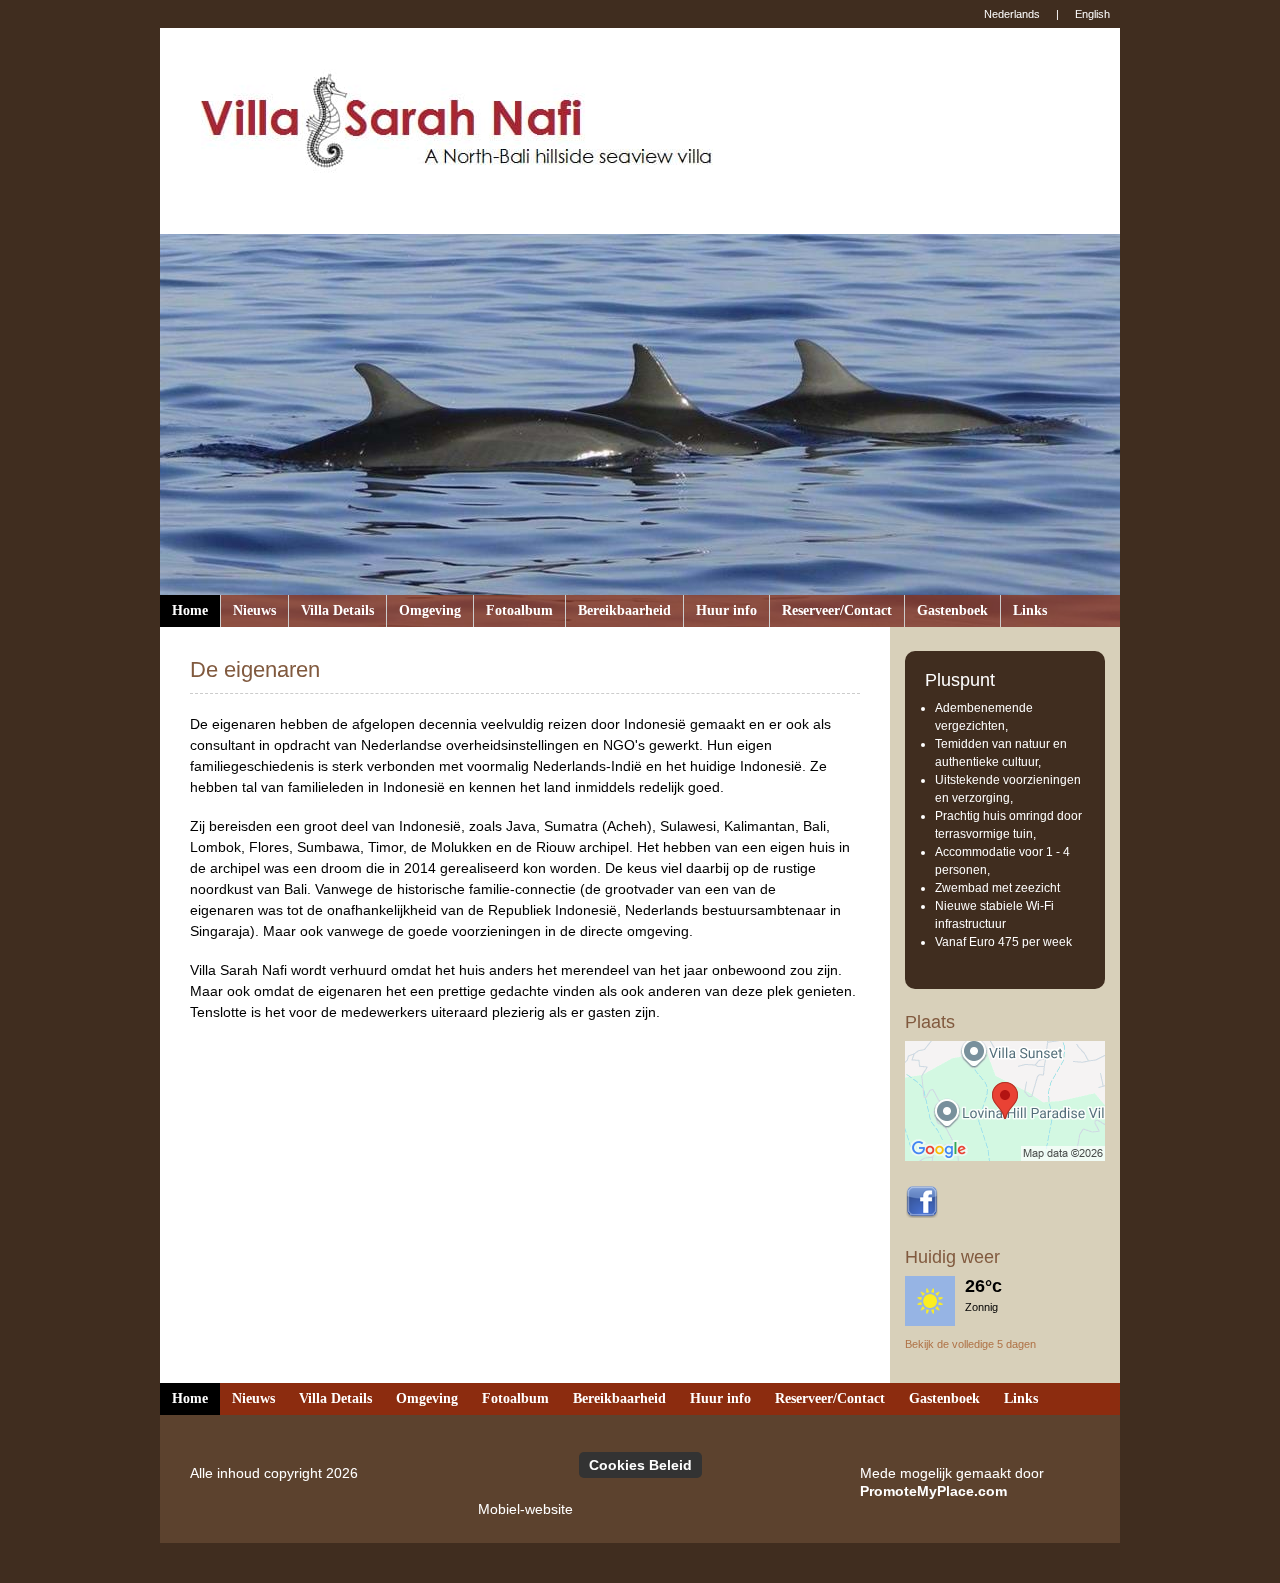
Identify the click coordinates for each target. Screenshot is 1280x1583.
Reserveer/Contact (837, 610)
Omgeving (430, 610)
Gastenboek (952, 610)
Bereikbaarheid (624, 610)
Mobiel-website (525, 1509)
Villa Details (337, 610)
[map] (1005, 1101)
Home (190, 610)
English (1092, 14)
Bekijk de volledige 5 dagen (970, 1344)
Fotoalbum (519, 610)
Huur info (726, 610)
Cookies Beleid (640, 1465)
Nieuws (254, 610)
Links (1030, 610)
